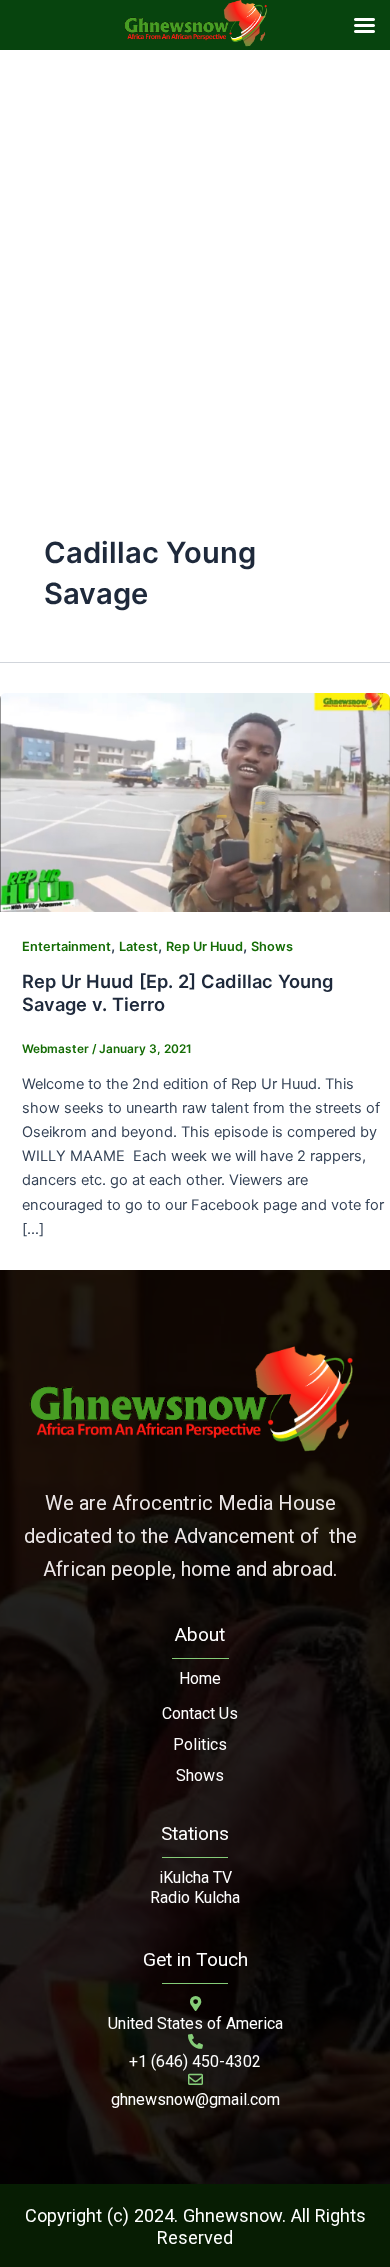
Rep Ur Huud (204, 946)
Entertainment (66, 946)
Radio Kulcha (195, 1897)
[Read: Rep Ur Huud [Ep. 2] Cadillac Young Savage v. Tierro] (195, 801)
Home (200, 1678)
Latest (138, 946)
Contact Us (200, 1713)
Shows (272, 946)
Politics (200, 1744)
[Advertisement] (195, 255)
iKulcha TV (195, 1877)
